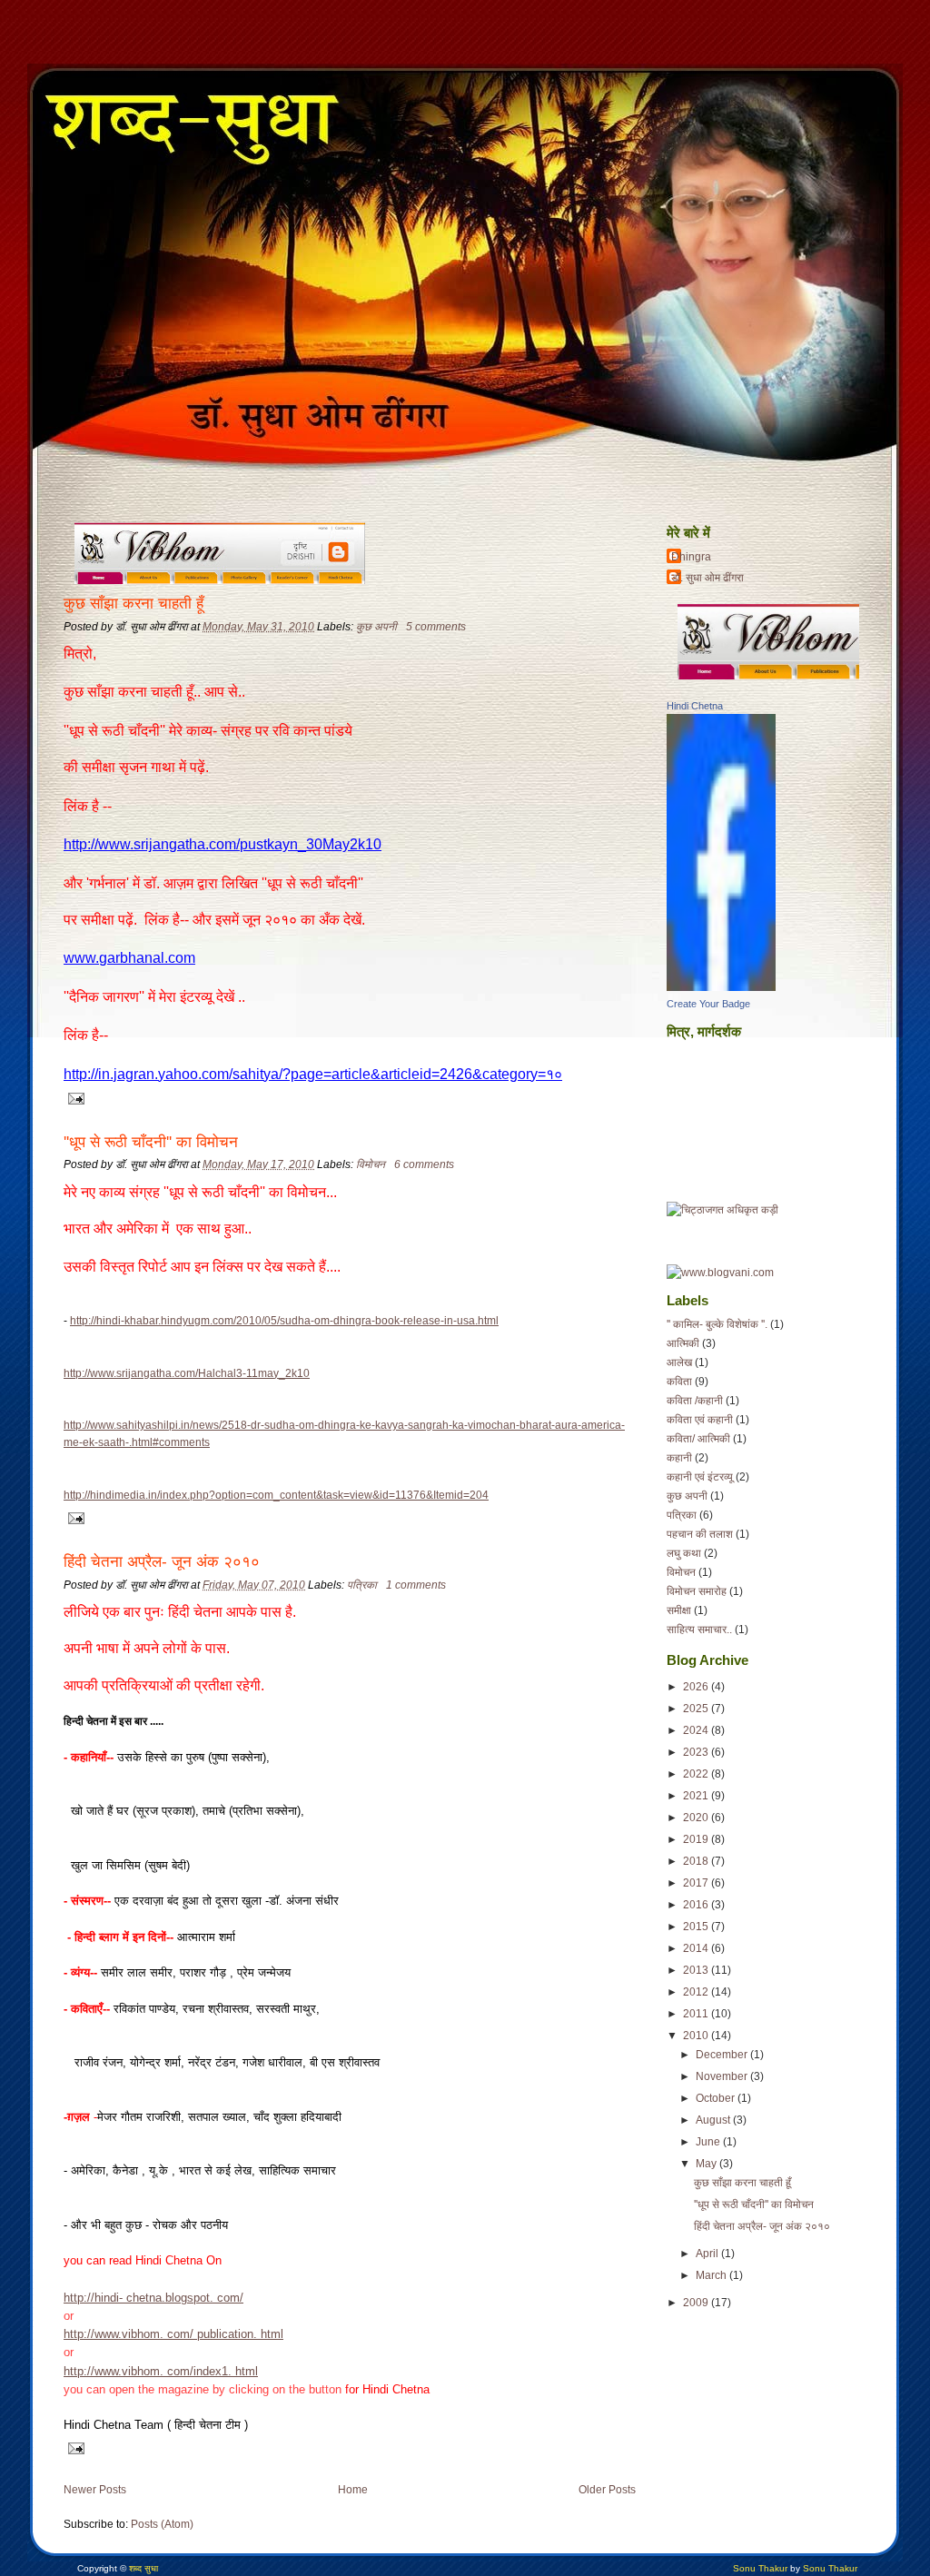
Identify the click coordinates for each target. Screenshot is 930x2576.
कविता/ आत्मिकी (698, 1439)
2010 (696, 2036)
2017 (696, 1883)
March (711, 2275)
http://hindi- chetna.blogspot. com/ (153, 2298)
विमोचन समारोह (697, 1591)
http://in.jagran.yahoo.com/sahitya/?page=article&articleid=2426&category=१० (313, 1074)
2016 (696, 1905)
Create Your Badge (708, 1004)
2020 (696, 1818)
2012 (696, 1992)
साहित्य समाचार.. (699, 1630)
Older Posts (607, 2490)
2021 (696, 1796)
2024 (696, 1730)
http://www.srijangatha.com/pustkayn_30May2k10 (223, 844)
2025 (696, 1709)
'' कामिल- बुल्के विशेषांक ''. (717, 1324)
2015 (696, 1927)
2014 (696, 1948)
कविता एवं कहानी (700, 1420)
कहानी (679, 1458)
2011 (696, 2014)
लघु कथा (684, 1553)
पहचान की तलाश (700, 1534)
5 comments (436, 627)
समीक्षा (679, 1610)
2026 (696, 1687)
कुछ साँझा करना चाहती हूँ (134, 604)
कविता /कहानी (695, 1401)
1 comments (416, 1585)
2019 (696, 1839)
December (722, 2055)
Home (353, 2490)
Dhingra (691, 557)
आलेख (679, 1362)
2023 (696, 1752)
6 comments (424, 1164)
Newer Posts (95, 2490)
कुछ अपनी (376, 627)
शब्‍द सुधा (143, 2568)
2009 (696, 2303)
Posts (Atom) (162, 2524)
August (713, 2120)
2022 (696, 1774)
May (706, 2164)
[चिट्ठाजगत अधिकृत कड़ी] (722, 1210)
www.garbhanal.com (129, 958)
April (707, 2254)
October (715, 2098)
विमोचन (371, 1164)
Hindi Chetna (695, 706)
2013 (696, 1970)
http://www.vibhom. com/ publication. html (173, 2334)
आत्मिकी (683, 1343)
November (722, 2076)
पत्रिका (362, 1585)
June (708, 2142)
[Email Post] (74, 1098)
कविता (679, 1382)
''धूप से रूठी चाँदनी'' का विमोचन (151, 1142)
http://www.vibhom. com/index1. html (161, 2371)
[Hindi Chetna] (721, 987)
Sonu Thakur (760, 2568)
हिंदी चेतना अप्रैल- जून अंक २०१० (162, 1562)
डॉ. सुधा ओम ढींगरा (707, 578)
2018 (696, 1861)
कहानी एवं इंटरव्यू (700, 1477)
